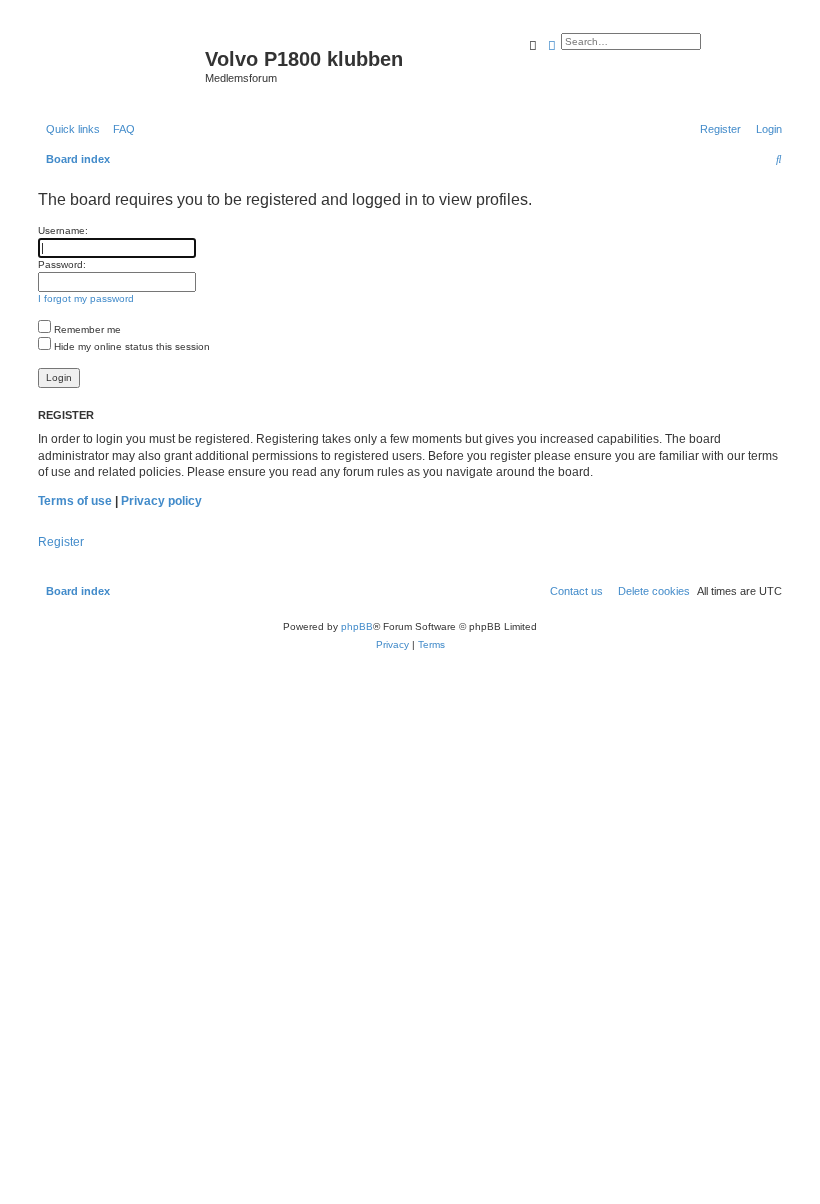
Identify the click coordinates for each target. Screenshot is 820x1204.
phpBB (357, 626)
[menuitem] (120, 129)
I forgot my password (86, 298)
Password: (62, 264)
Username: (63, 230)
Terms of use (75, 501)
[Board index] (119, 65)
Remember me (86, 329)
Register (61, 542)
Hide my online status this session (130, 346)
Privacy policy (161, 501)
